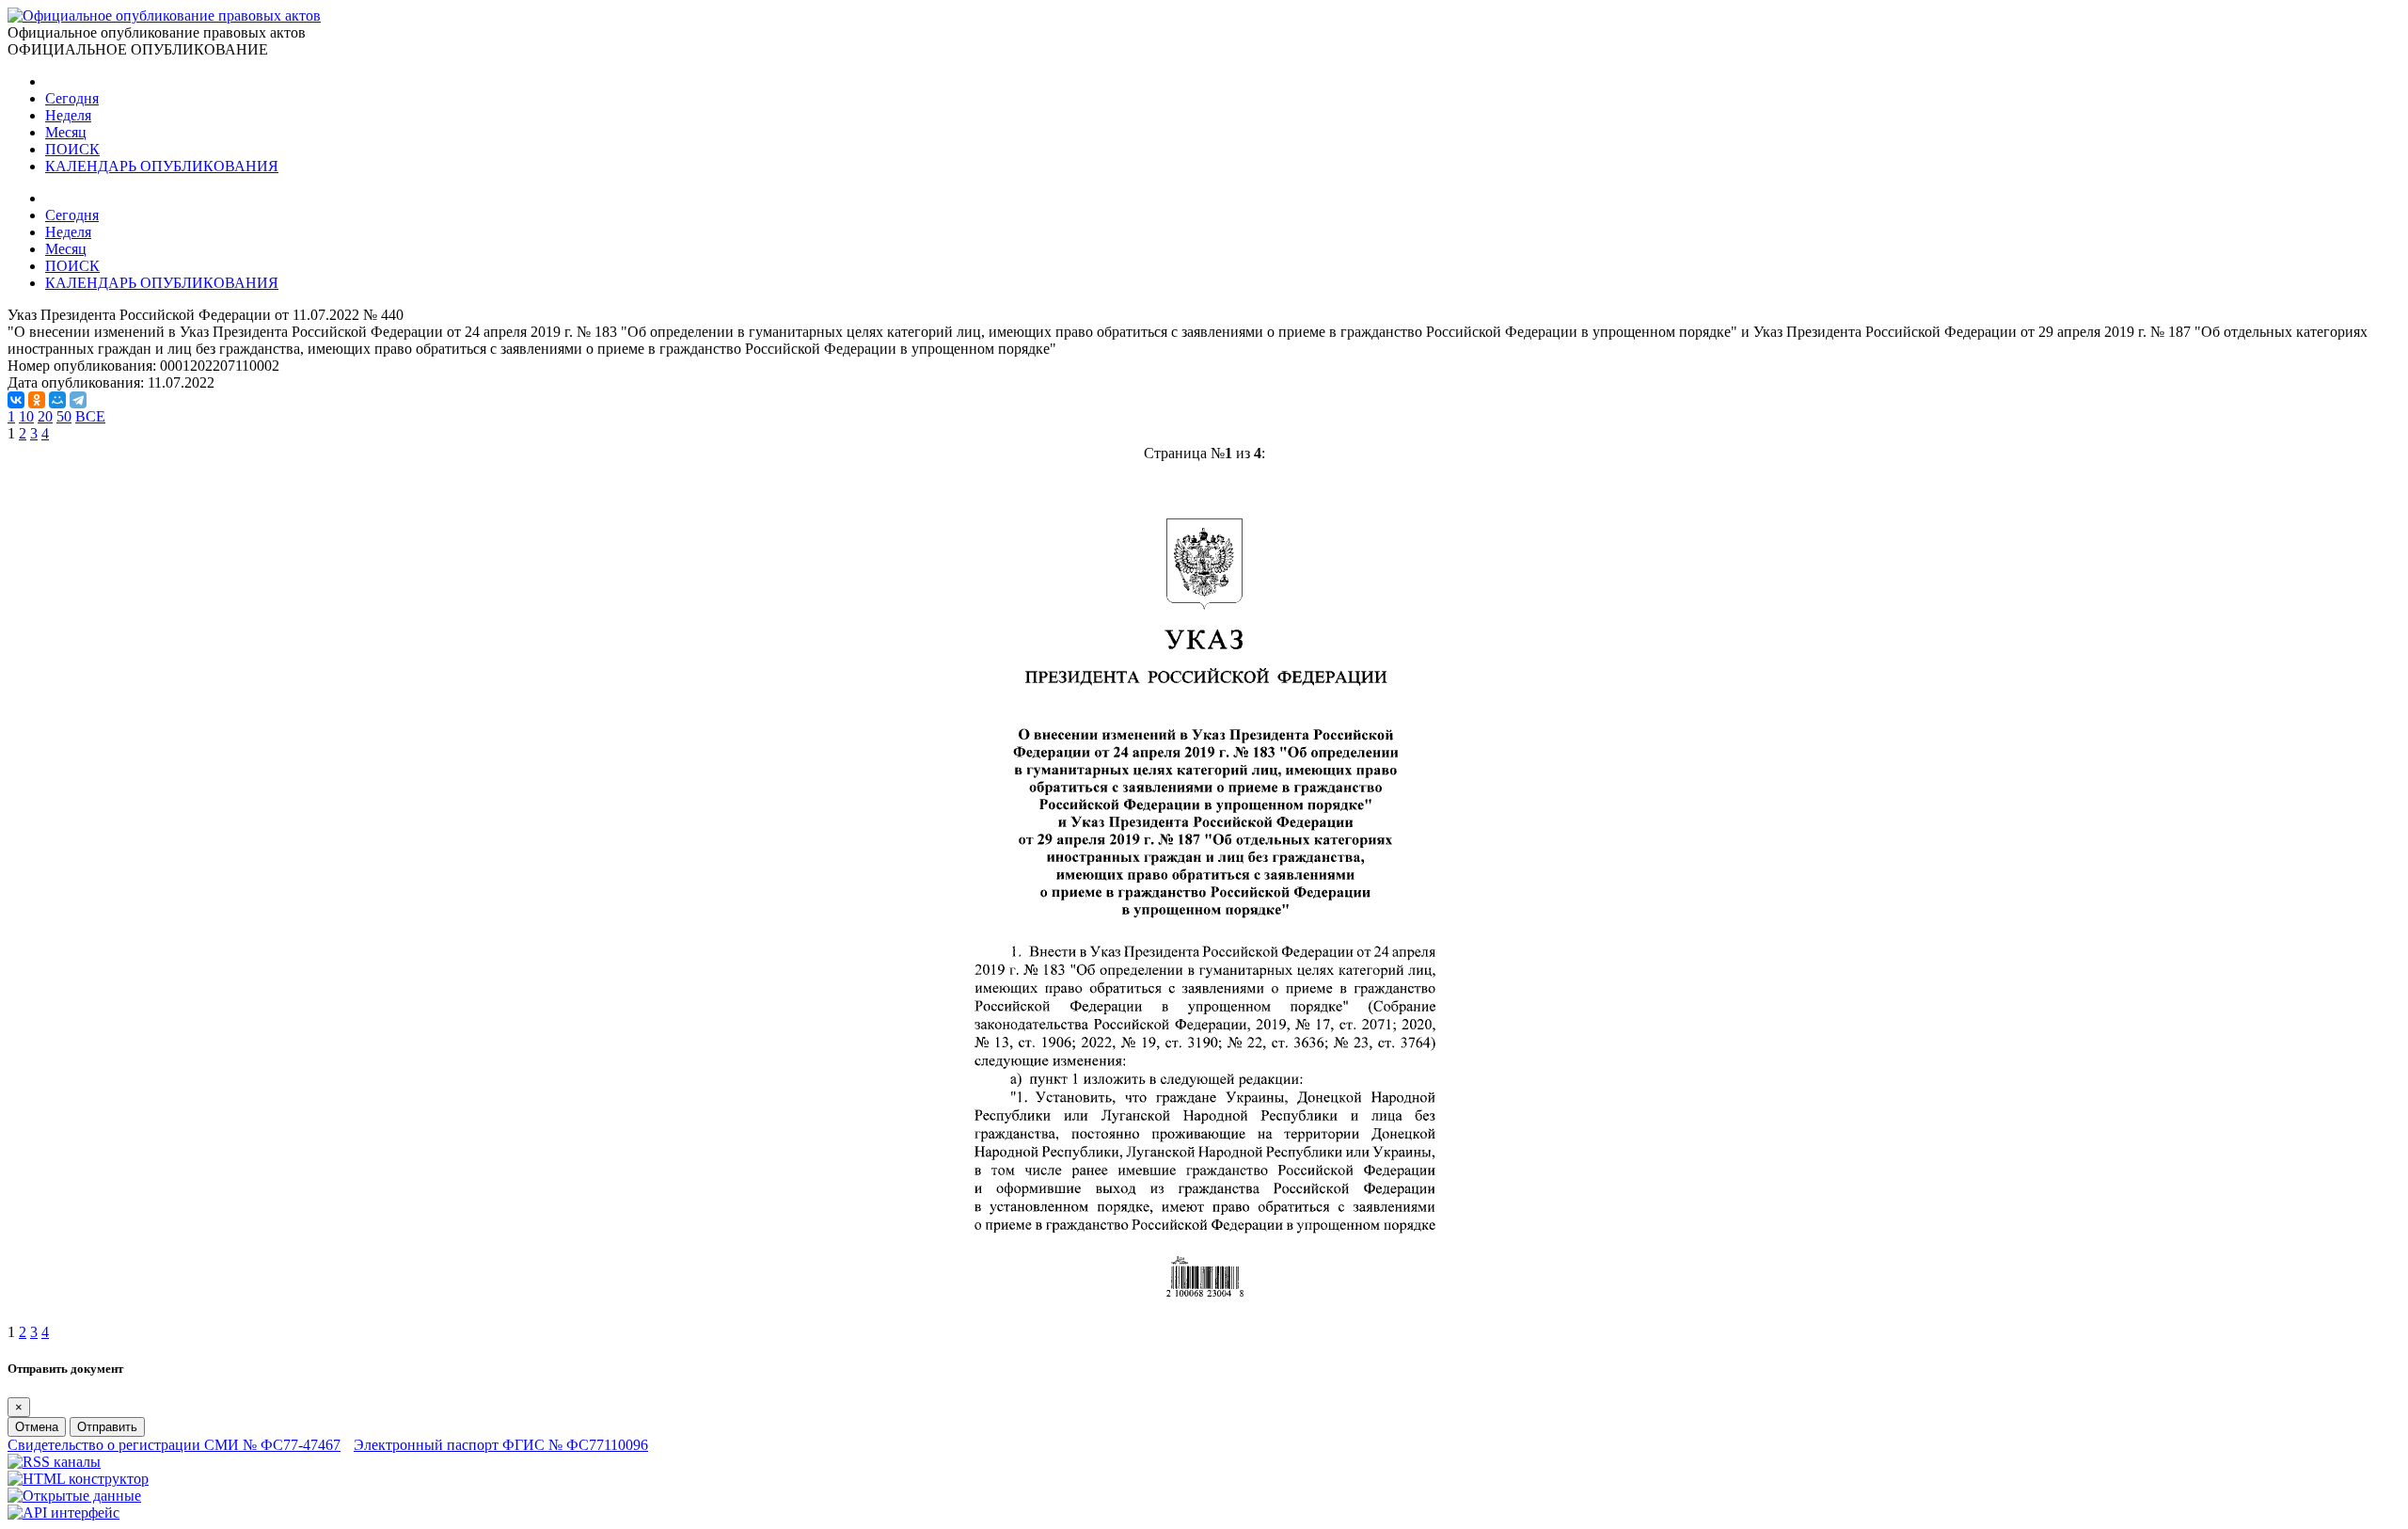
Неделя (68, 115)
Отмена (37, 1427)
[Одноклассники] (37, 400)
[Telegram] (78, 400)
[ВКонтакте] (16, 400)
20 (45, 416)
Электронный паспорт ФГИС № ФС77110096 (501, 1445)
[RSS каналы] (54, 1462)
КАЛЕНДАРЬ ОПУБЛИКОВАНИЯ (162, 166)
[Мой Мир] (57, 400)
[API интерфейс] (63, 1513)
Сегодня (72, 98)
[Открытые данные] (74, 1496)
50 (64, 416)
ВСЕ (90, 416)
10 (26, 416)
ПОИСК (72, 149)
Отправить (107, 1427)
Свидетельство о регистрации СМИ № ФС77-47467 (174, 1445)
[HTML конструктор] (78, 1479)
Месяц (66, 132)
